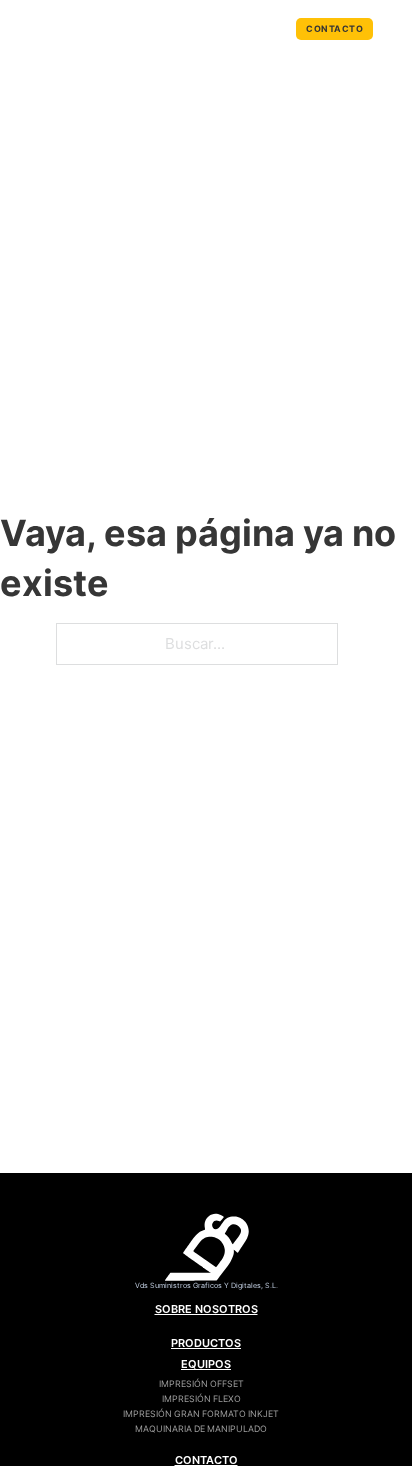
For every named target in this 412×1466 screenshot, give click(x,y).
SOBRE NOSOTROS (206, 1309)
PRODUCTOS (206, 1343)
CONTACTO (334, 28)
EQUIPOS (206, 1364)
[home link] (206, 1252)
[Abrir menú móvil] (398, 29)
